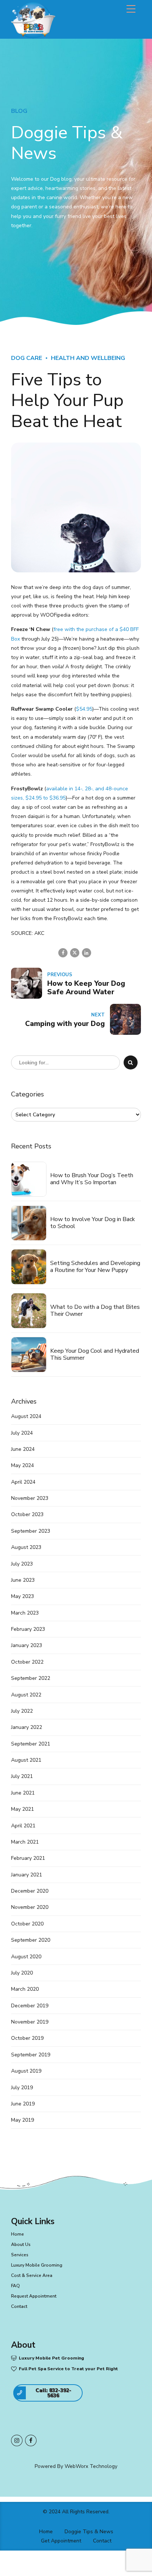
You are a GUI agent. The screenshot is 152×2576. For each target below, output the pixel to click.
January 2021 (27, 1875)
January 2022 (27, 1727)
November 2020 (30, 1907)
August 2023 (26, 1547)
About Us (21, 2244)
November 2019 (30, 2022)
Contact (19, 2306)
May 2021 (23, 1809)
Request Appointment (34, 2296)
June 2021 (23, 1793)
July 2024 (22, 1433)
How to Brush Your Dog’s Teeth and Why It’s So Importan (92, 1179)
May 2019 (23, 2120)
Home (18, 2234)
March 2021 (25, 1842)
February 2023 (28, 1629)
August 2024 (26, 1416)
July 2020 (22, 1973)
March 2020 (25, 1989)
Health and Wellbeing (88, 358)
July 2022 (22, 1711)
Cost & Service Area (32, 2275)
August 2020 (26, 1957)
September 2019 (31, 2055)
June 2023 (23, 1580)
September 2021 (31, 1744)
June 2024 (23, 1449)
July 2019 (22, 2088)
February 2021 (28, 1858)
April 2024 (23, 1482)
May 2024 (23, 1465)
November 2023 (30, 1498)
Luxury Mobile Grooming (37, 2265)
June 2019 (23, 2104)
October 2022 (27, 1662)
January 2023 (27, 1645)
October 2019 (27, 2038)
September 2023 (31, 1531)
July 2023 (22, 1564)
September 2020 (31, 1940)
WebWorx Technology (91, 2466)
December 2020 (30, 1891)
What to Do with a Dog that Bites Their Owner (95, 1311)
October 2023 (27, 1514)
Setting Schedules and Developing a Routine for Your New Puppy (95, 1267)
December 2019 (30, 2006)
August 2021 (26, 1760)
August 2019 (26, 2071)
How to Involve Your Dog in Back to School (93, 1223)
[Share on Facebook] (63, 953)
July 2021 (22, 1776)
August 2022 (26, 1695)
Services (20, 2255)
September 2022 (31, 1678)
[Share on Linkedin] (87, 953)
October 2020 (27, 1924)
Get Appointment (61, 2541)
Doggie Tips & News (89, 2532)
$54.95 (84, 709)
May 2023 (23, 1596)
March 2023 (25, 1613)
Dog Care (27, 358)
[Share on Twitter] (75, 953)
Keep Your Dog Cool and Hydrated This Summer (95, 1355)
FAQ (15, 2286)
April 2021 (23, 1826)
